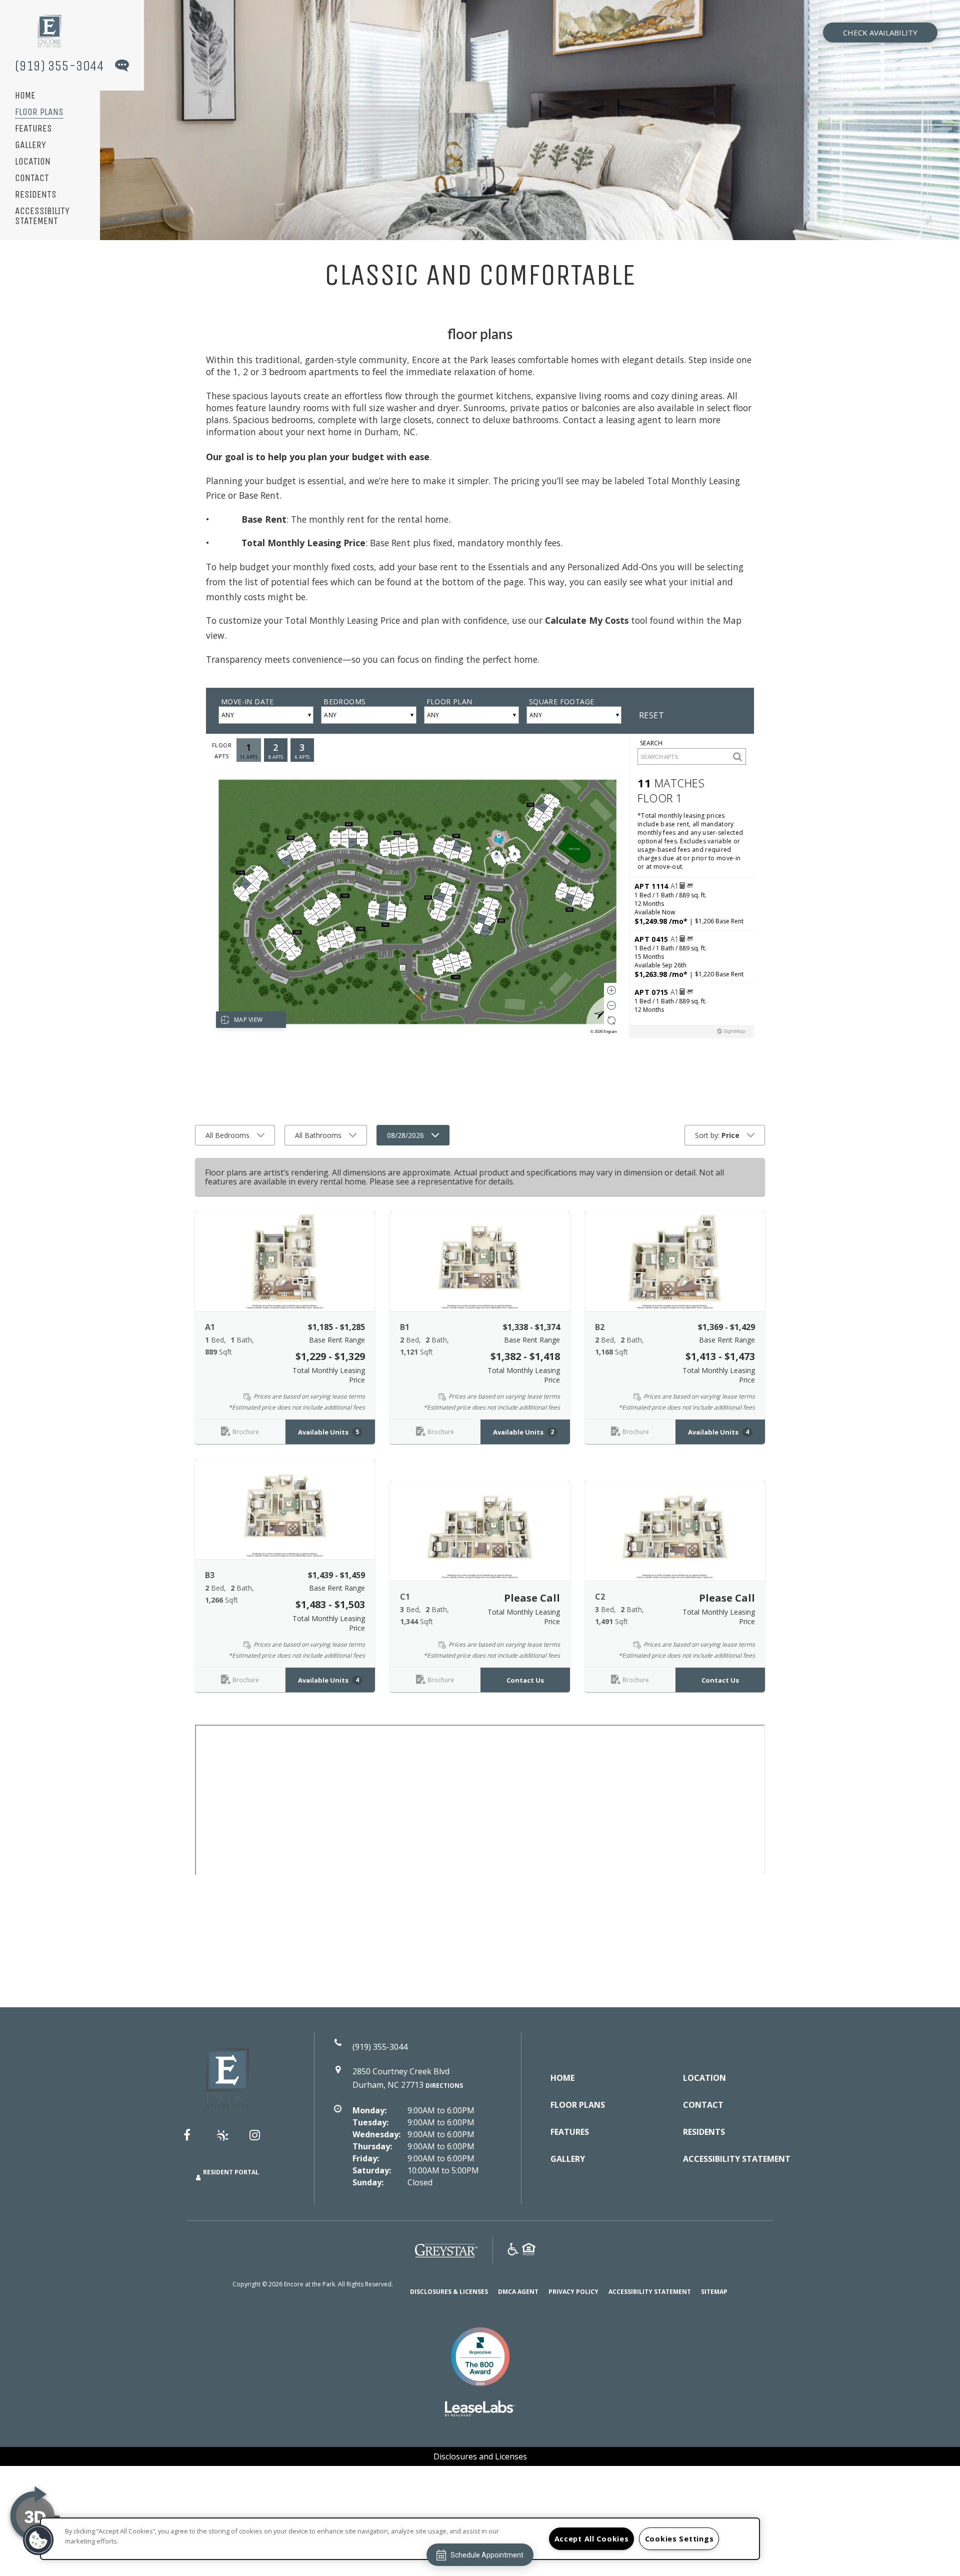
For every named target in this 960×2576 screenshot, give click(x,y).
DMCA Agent (518, 2291)
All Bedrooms (227, 1135)
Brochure (246, 1432)
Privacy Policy (573, 2291)
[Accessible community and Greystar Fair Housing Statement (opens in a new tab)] (513, 2251)
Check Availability (880, 33)
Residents (36, 195)
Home (25, 96)
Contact (32, 178)
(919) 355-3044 (59, 66)
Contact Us (525, 1680)
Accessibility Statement (42, 216)
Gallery (30, 145)
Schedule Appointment (487, 2555)
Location (33, 162)
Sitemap (714, 2292)
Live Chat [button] (121, 67)
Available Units (328, 1432)
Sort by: (717, 1135)
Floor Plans (39, 112)
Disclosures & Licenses (449, 2291)
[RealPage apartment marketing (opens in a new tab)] (480, 2410)
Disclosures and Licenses (480, 2456)
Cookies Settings (679, 2539)
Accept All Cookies (592, 2539)
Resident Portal (231, 2172)
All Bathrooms (318, 1135)
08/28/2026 (405, 1135)
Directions (444, 2086)
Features (33, 129)
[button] (285, 1261)
